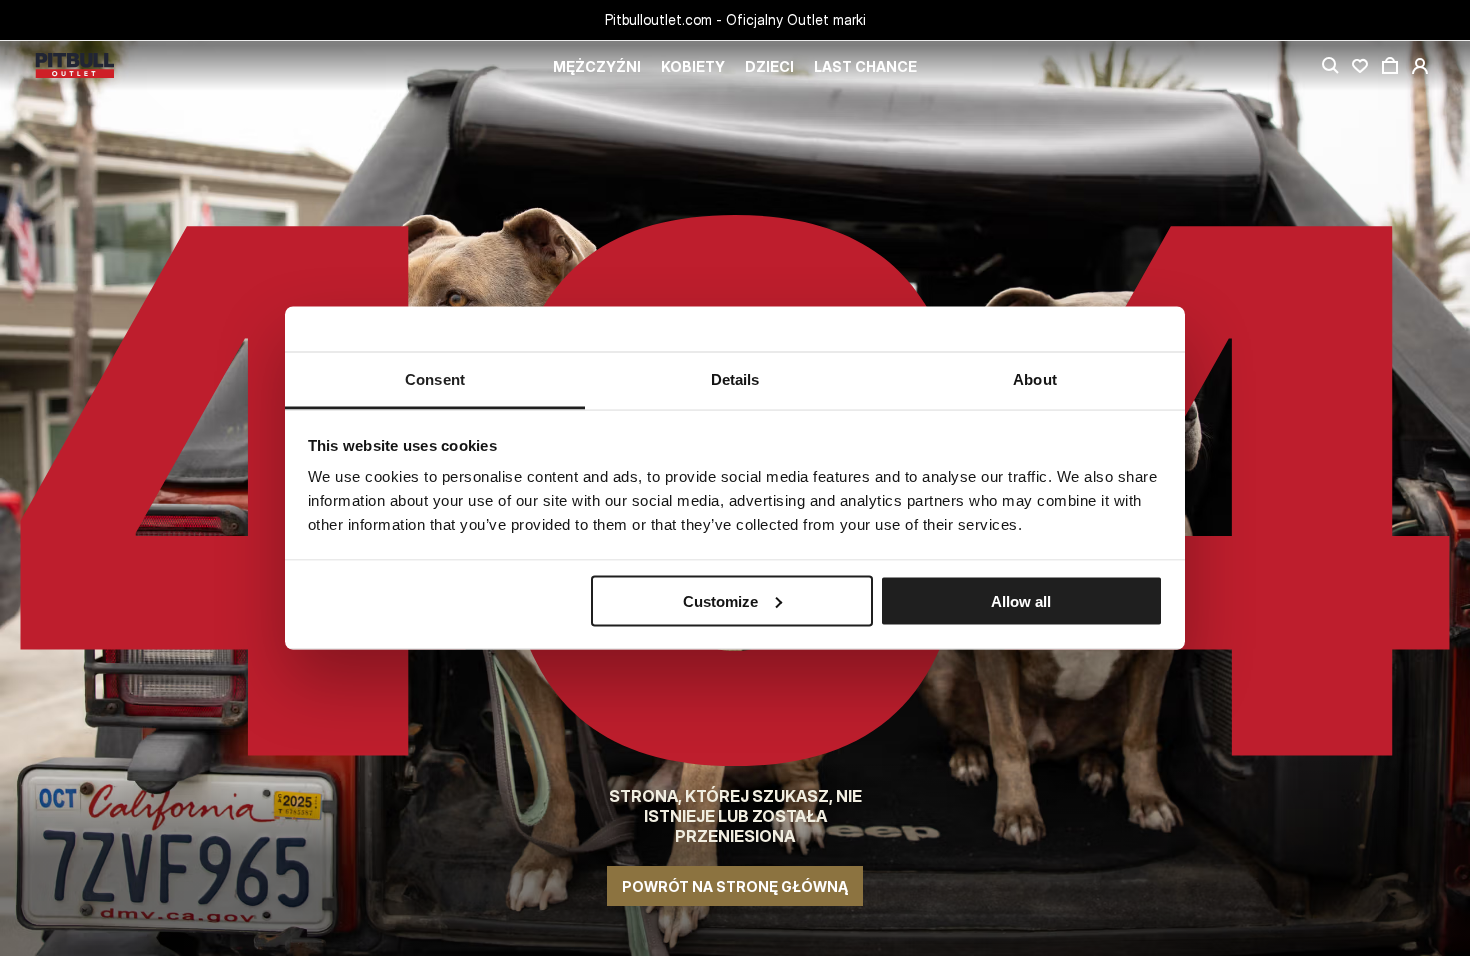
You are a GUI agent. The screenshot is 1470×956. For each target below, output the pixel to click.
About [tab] (1035, 379)
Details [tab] (735, 379)
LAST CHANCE (865, 66)
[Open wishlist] (1360, 66)
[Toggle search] (1330, 66)
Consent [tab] (435, 379)
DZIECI (769, 66)
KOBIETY (693, 66)
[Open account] (1420, 66)
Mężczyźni (597, 66)
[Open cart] (1390, 66)
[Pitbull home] (75, 66)
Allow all (1021, 600)
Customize (720, 600)
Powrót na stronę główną (735, 886)
